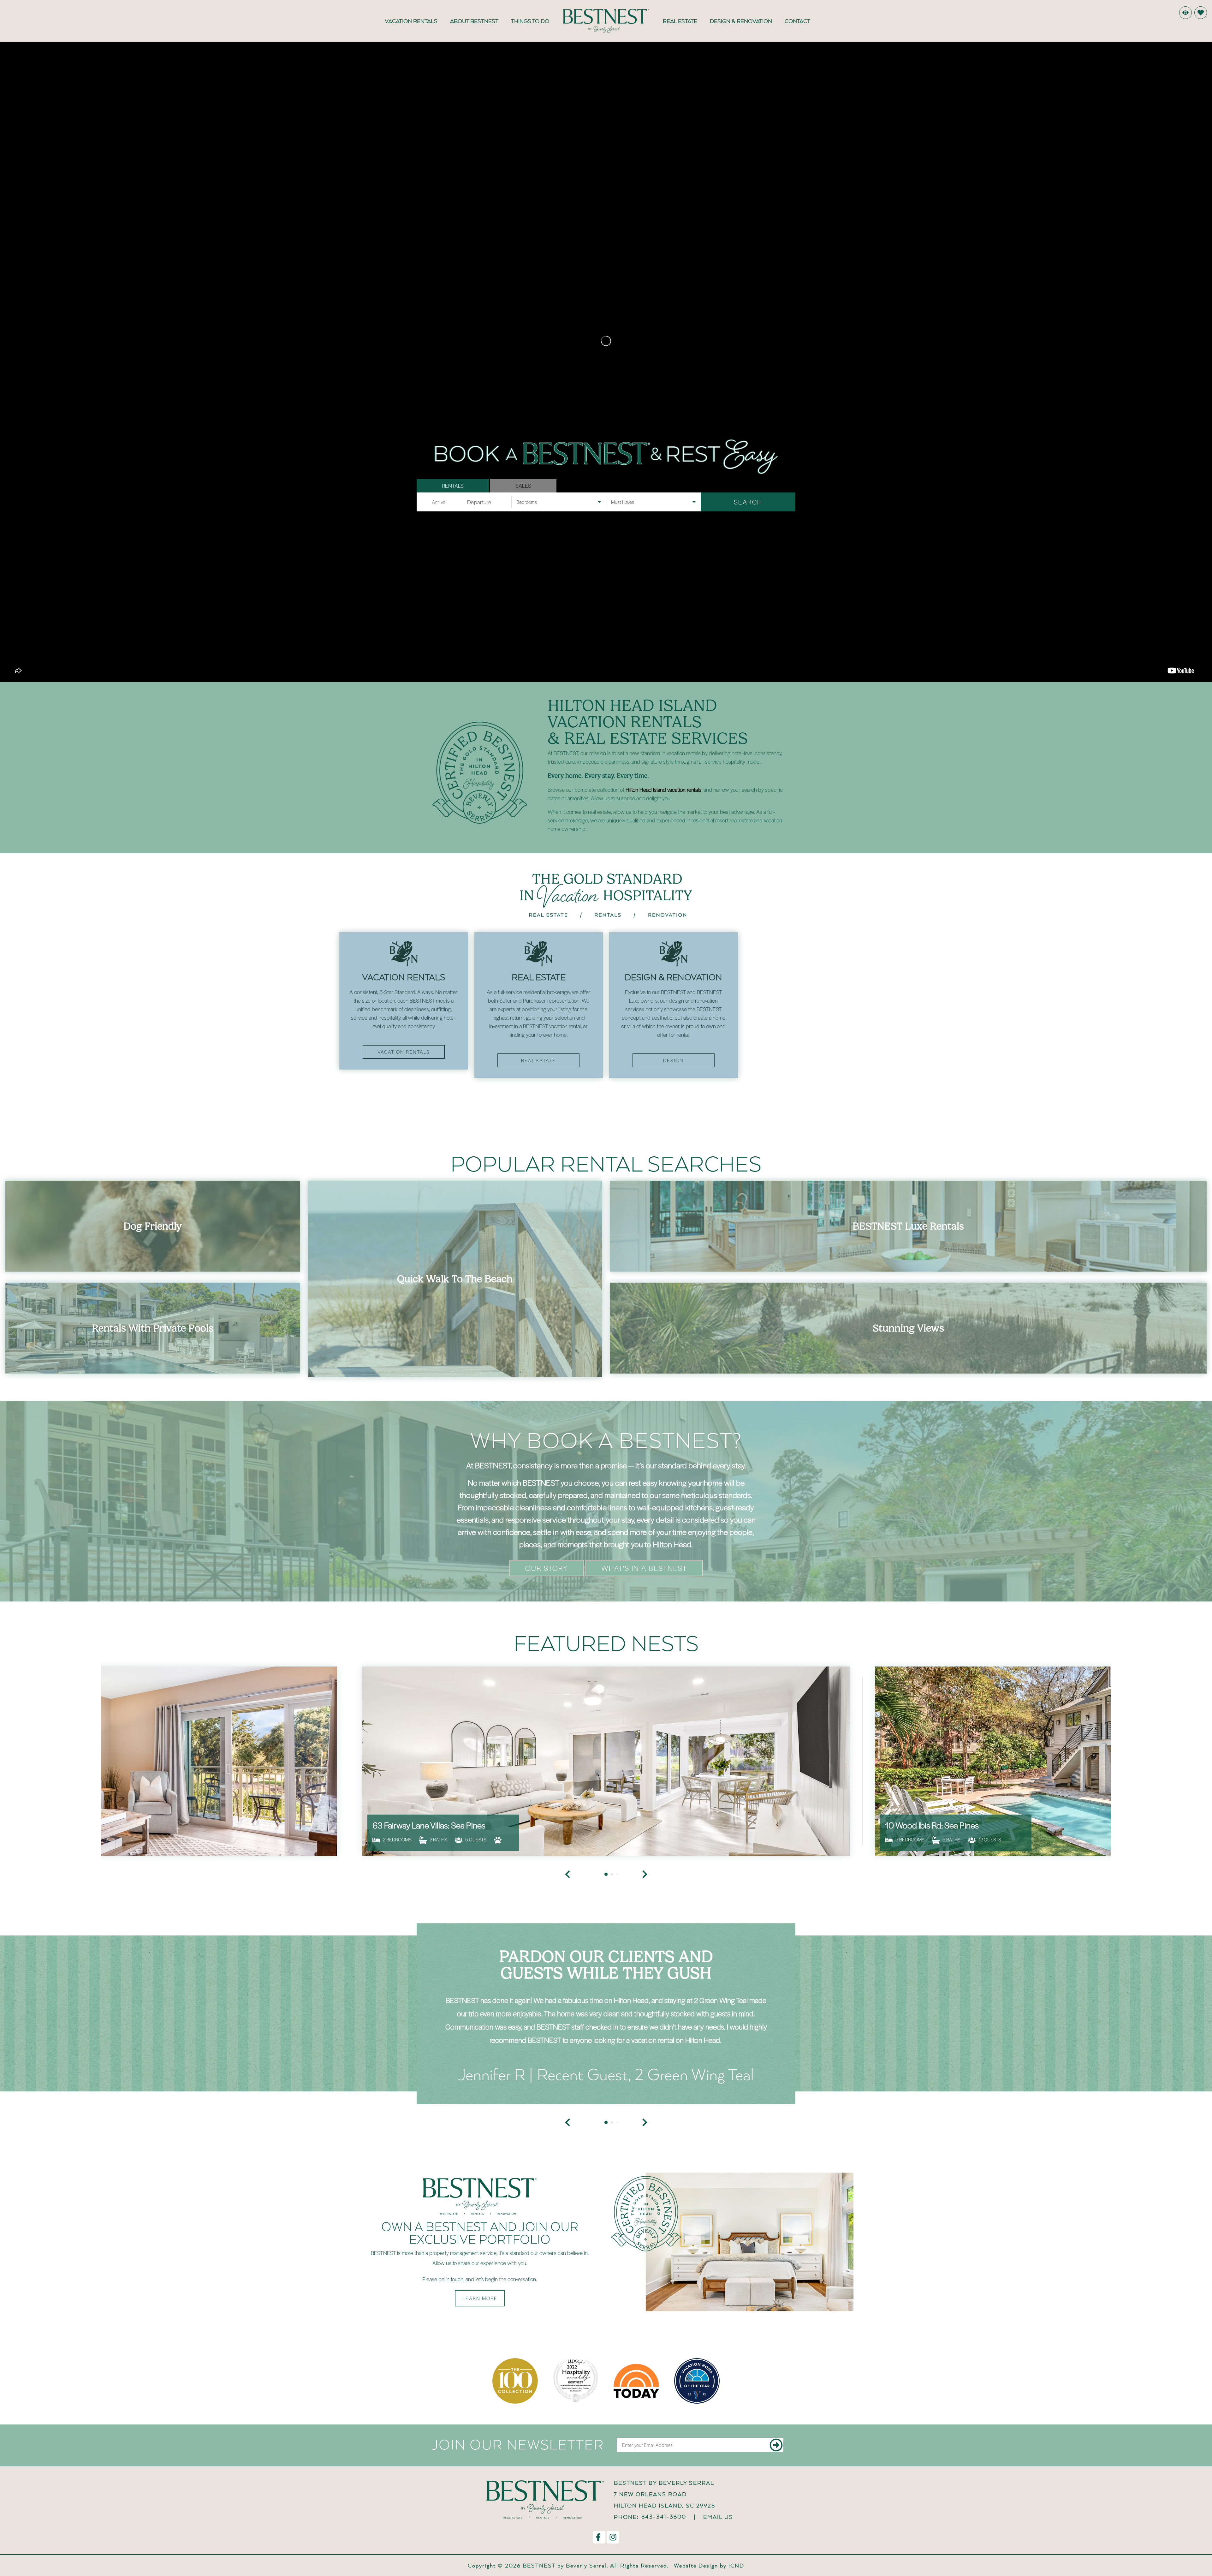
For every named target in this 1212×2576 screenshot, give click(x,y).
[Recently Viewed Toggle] (1185, 13)
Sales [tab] (523, 486)
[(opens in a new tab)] (606, 1859)
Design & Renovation (741, 21)
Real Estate (680, 21)
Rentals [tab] (453, 486)
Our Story (547, 1666)
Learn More (480, 2396)
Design (673, 1060)
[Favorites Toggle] (1201, 13)
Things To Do (530, 21)
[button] (567, 2221)
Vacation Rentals (411, 21)
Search (748, 502)
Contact (797, 21)
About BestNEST (474, 21)
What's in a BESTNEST (644, 1666)
